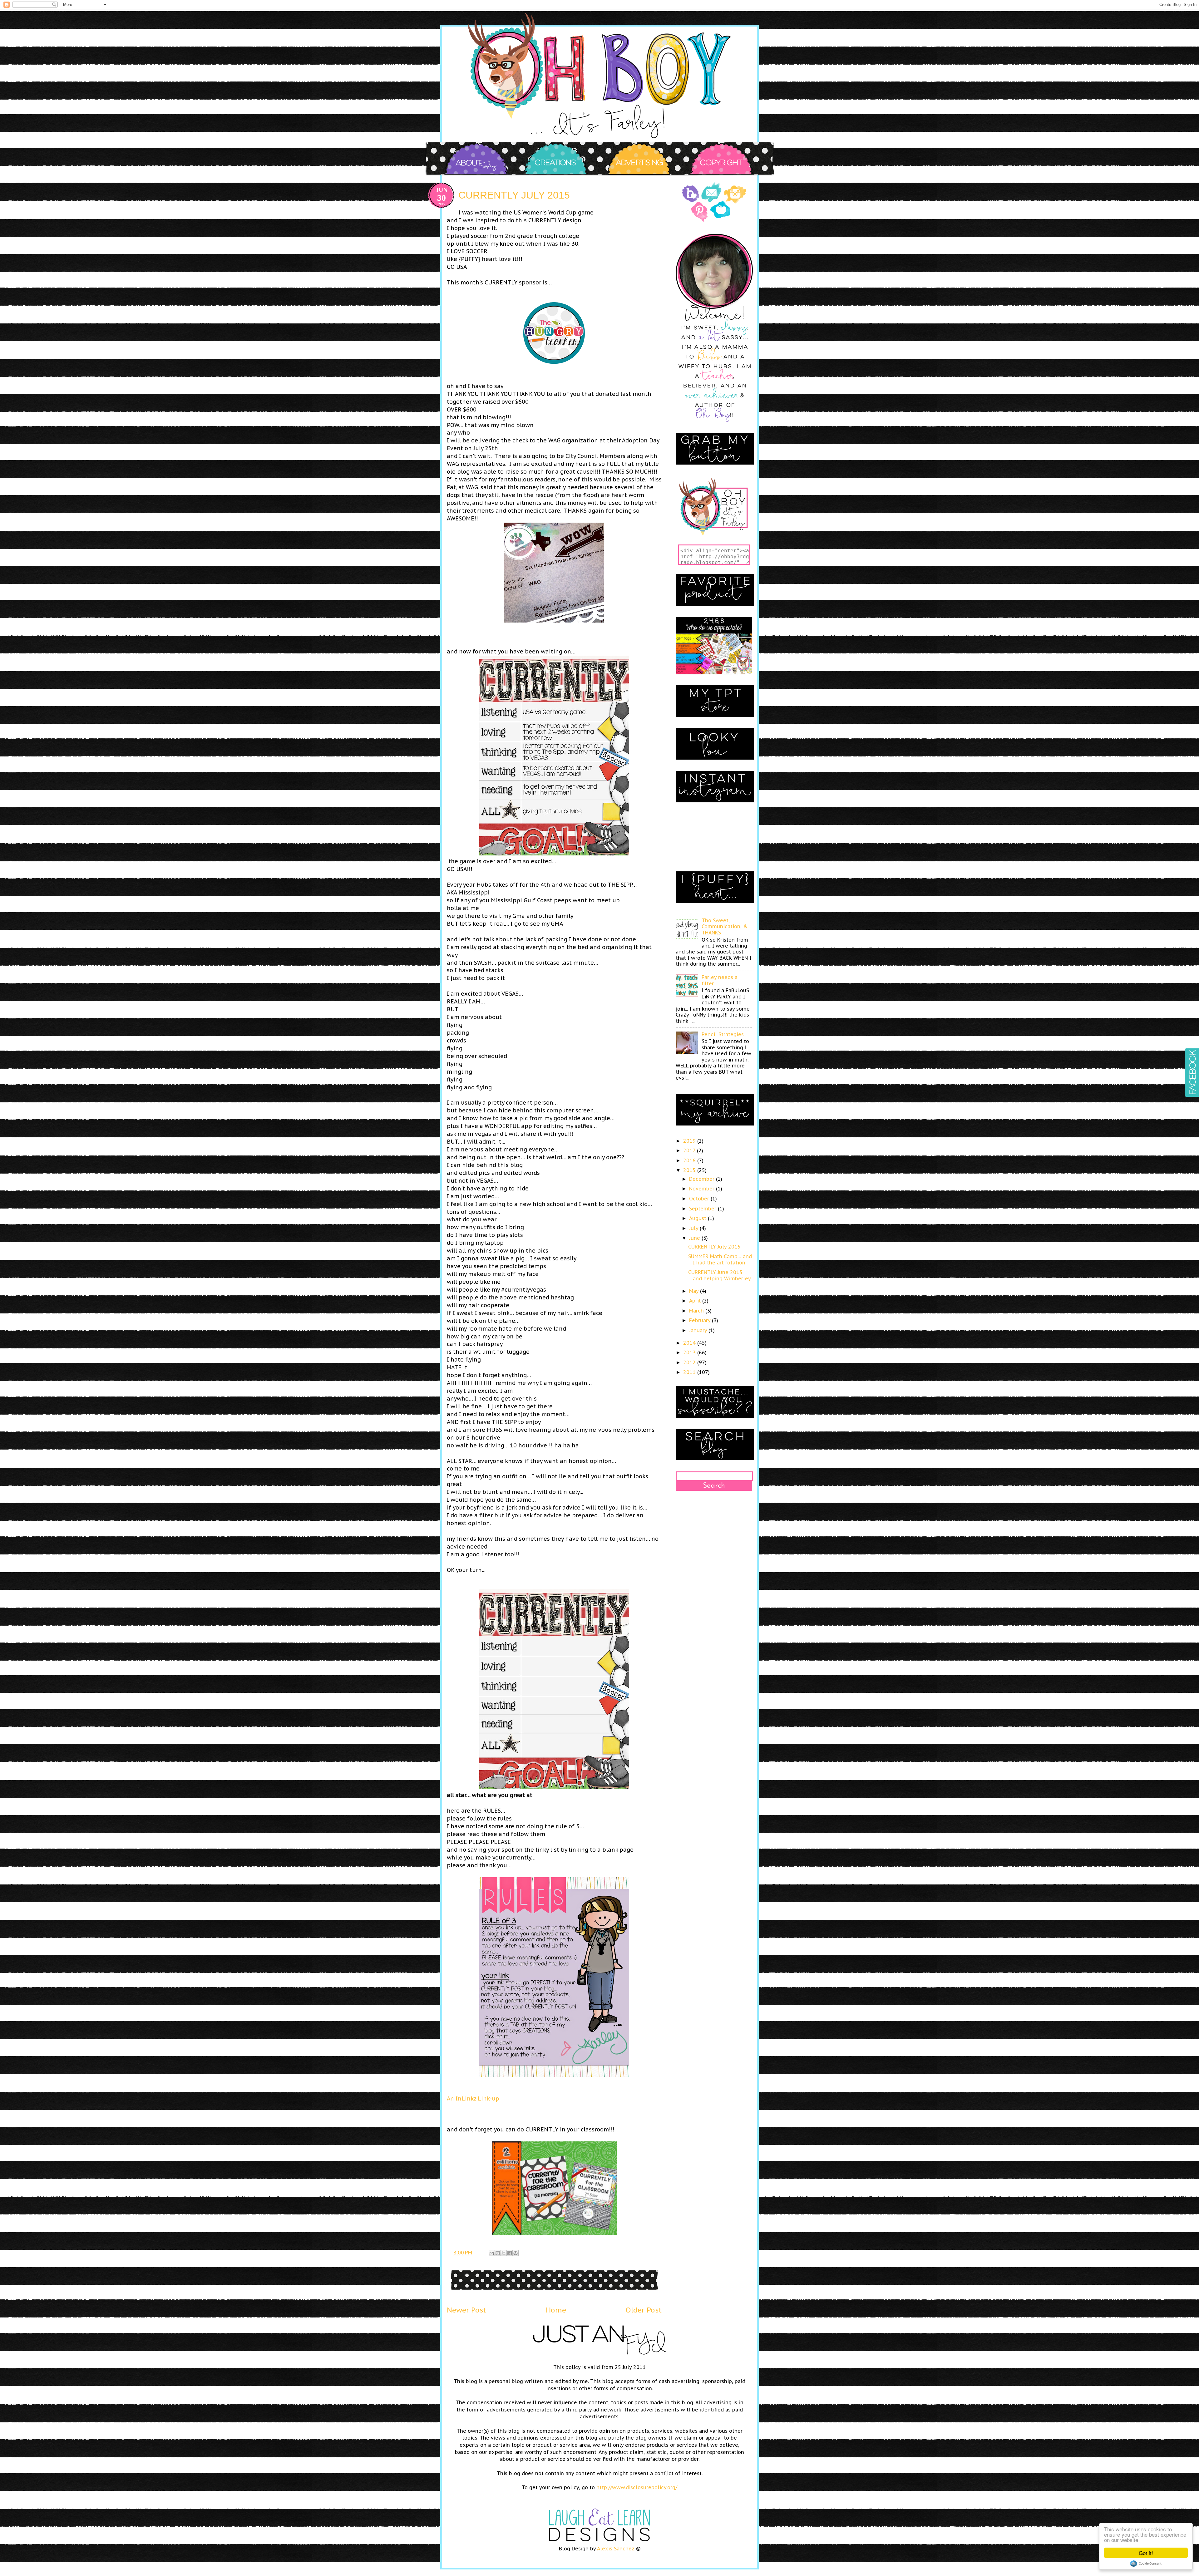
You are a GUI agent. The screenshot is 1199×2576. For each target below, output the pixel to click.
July (694, 1228)
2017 (690, 1150)
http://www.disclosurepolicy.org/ (637, 2487)
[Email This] (492, 2253)
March (697, 1311)
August (698, 1218)
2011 (690, 1372)
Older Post (644, 2310)
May (695, 1291)
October (700, 1199)
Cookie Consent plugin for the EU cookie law (1146, 2564)
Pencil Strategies (723, 1034)
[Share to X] (504, 2253)
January (699, 1330)
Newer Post (466, 2310)
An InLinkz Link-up (473, 2098)
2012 (690, 1362)
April (696, 1301)
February (701, 1320)
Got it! (1146, 2553)
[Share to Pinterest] (516, 2253)
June (695, 1238)
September (703, 1209)
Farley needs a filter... (720, 980)
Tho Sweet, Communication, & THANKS (725, 926)
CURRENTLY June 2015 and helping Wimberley (720, 1275)
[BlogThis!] (498, 2253)
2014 (690, 1343)
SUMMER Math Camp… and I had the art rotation (720, 1259)
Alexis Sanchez (616, 2549)
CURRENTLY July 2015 (714, 1247)
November (703, 1189)
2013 (690, 1352)
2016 (690, 1160)
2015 (690, 1170)
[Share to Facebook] (510, 2253)
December (703, 1179)
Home (556, 2310)
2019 (690, 1141)
